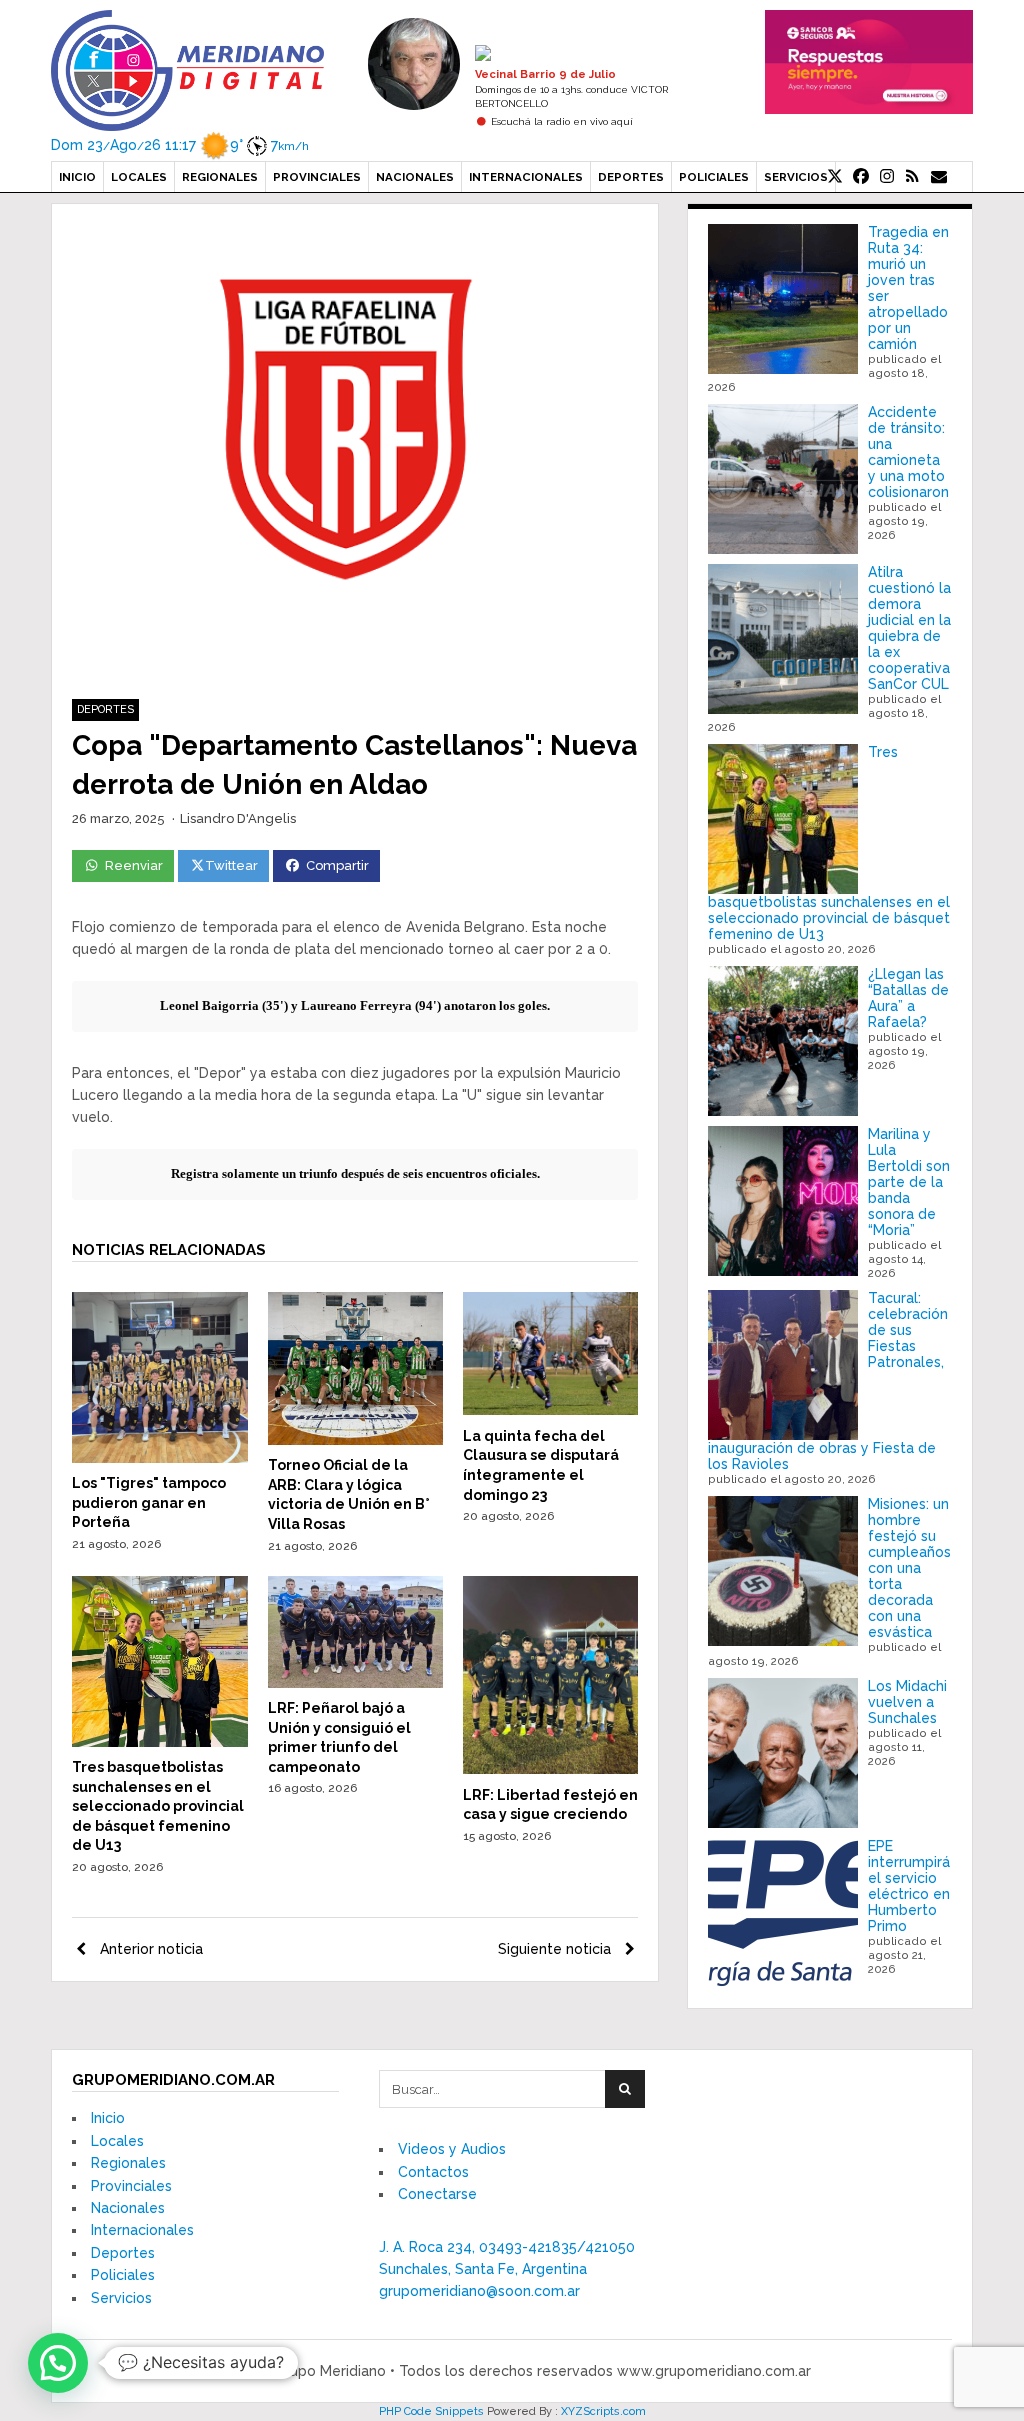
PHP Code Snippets (431, 2411)
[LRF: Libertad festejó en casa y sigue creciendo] (550, 1769)
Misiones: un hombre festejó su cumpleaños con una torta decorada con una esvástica (909, 1568)
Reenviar (134, 865)
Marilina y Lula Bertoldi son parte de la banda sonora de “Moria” (909, 1182)
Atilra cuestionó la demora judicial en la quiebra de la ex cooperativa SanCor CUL (909, 628)
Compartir (337, 865)
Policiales (714, 177)
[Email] (939, 177)
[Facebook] (861, 177)
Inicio (77, 177)
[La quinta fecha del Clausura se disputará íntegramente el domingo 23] (550, 1410)
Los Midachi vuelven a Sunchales (907, 1702)
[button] (58, 2363)
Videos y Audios (452, 2149)
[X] (835, 177)
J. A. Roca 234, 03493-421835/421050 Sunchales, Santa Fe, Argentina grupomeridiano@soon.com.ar (507, 2269)
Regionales (220, 177)
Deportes (631, 177)
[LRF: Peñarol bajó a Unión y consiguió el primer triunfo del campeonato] (355, 1683)
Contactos (433, 2172)
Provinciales (317, 177)
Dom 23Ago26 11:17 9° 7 (180, 145)
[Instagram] (887, 177)
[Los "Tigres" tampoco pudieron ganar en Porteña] (159, 1458)
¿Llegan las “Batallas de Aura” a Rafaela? (908, 998)
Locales (139, 177)
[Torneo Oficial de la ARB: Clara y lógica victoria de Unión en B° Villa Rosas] (355, 1440)
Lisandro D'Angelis (238, 818)
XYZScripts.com (603, 2411)
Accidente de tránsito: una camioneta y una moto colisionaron (908, 452)
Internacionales (526, 177)
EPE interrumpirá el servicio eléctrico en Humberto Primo (909, 1886)
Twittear (231, 865)
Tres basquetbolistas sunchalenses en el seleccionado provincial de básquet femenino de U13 (158, 1806)
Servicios (796, 177)
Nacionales (415, 177)
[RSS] (913, 177)
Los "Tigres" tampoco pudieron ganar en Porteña (149, 1502)
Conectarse (437, 2194)
